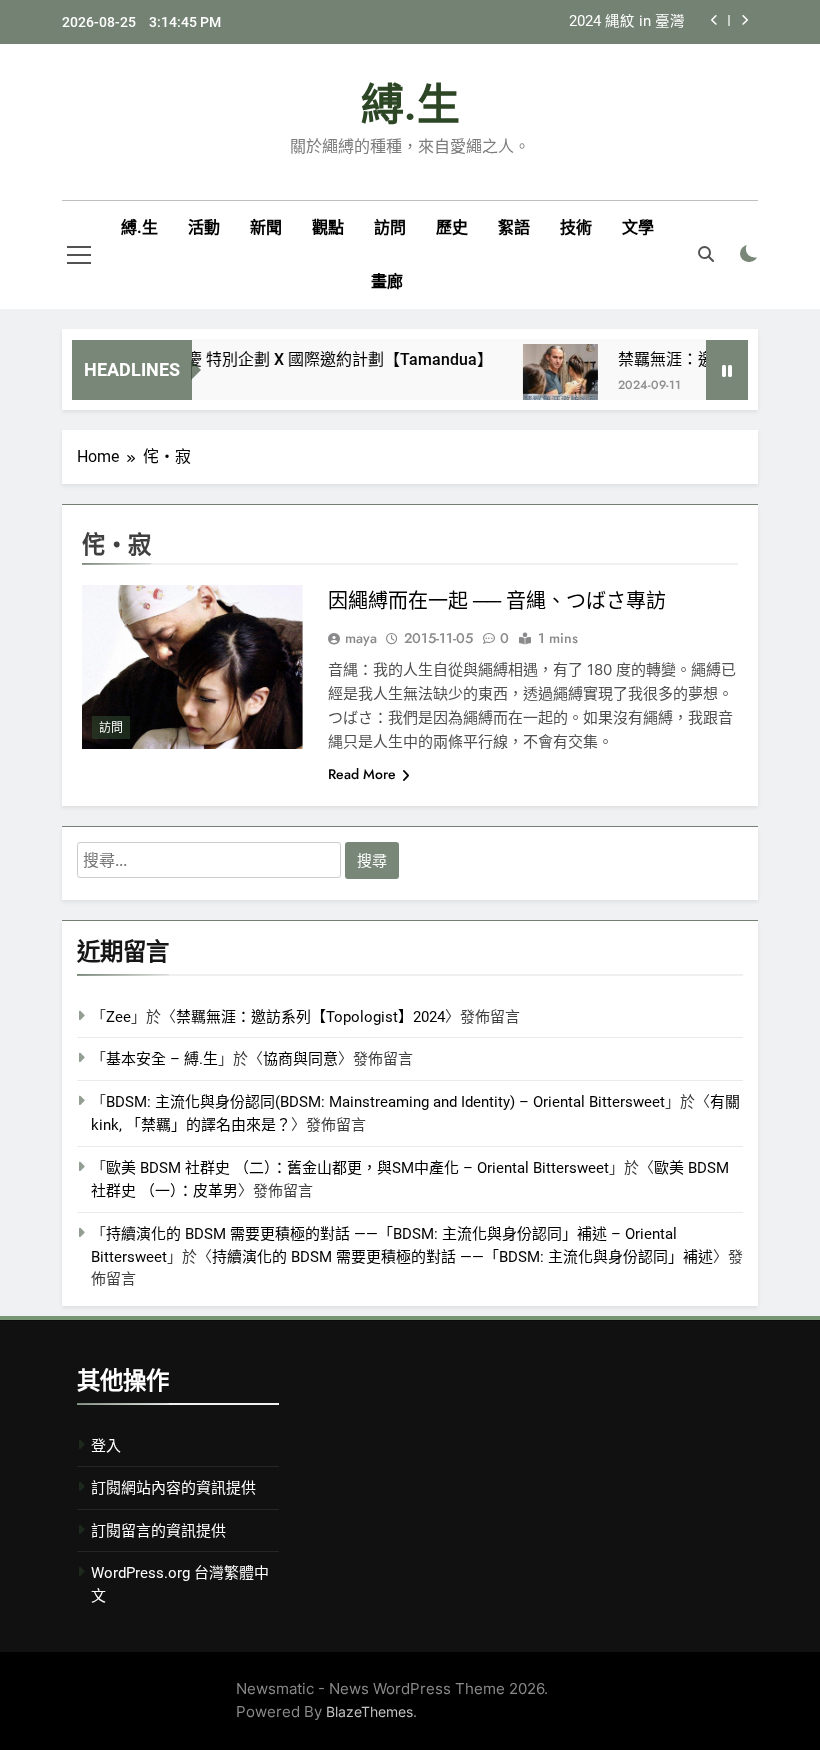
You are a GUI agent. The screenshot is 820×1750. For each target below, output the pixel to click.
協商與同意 (300, 1059)
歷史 (452, 227)
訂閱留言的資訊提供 (158, 1531)
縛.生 (410, 105)
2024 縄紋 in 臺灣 (627, 22)
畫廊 (387, 281)
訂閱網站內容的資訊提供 (173, 1488)
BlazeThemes (369, 1711)
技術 (576, 227)
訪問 (390, 227)
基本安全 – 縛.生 (162, 1059)
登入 (106, 1446)
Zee (118, 1017)
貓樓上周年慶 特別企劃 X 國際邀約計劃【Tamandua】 (285, 359)
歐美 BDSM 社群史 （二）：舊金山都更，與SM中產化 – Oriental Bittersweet (357, 1168)
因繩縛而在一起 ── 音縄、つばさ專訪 (497, 601)
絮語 (514, 227)
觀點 (328, 227)
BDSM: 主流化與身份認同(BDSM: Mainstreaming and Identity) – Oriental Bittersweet (385, 1102)
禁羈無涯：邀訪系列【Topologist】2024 (310, 1017)
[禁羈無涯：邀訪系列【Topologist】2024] (546, 381)
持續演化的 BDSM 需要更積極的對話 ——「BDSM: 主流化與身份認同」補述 (462, 1257)
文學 (638, 227)
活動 (204, 227)
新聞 (266, 227)
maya (361, 638)
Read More (362, 774)
